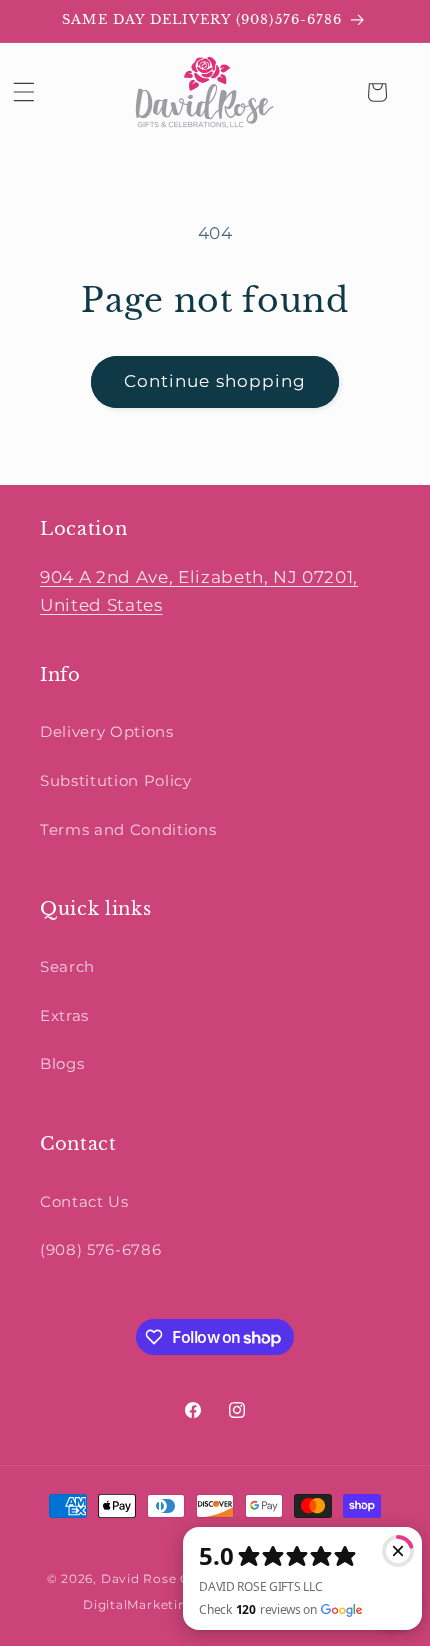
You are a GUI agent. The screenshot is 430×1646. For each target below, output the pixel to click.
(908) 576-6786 (100, 1249)
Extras (64, 1015)
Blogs (62, 1063)
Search (67, 966)
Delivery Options (107, 731)
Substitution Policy (116, 780)
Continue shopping (215, 381)
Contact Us (84, 1201)
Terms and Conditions (128, 829)
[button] (24, 92)
